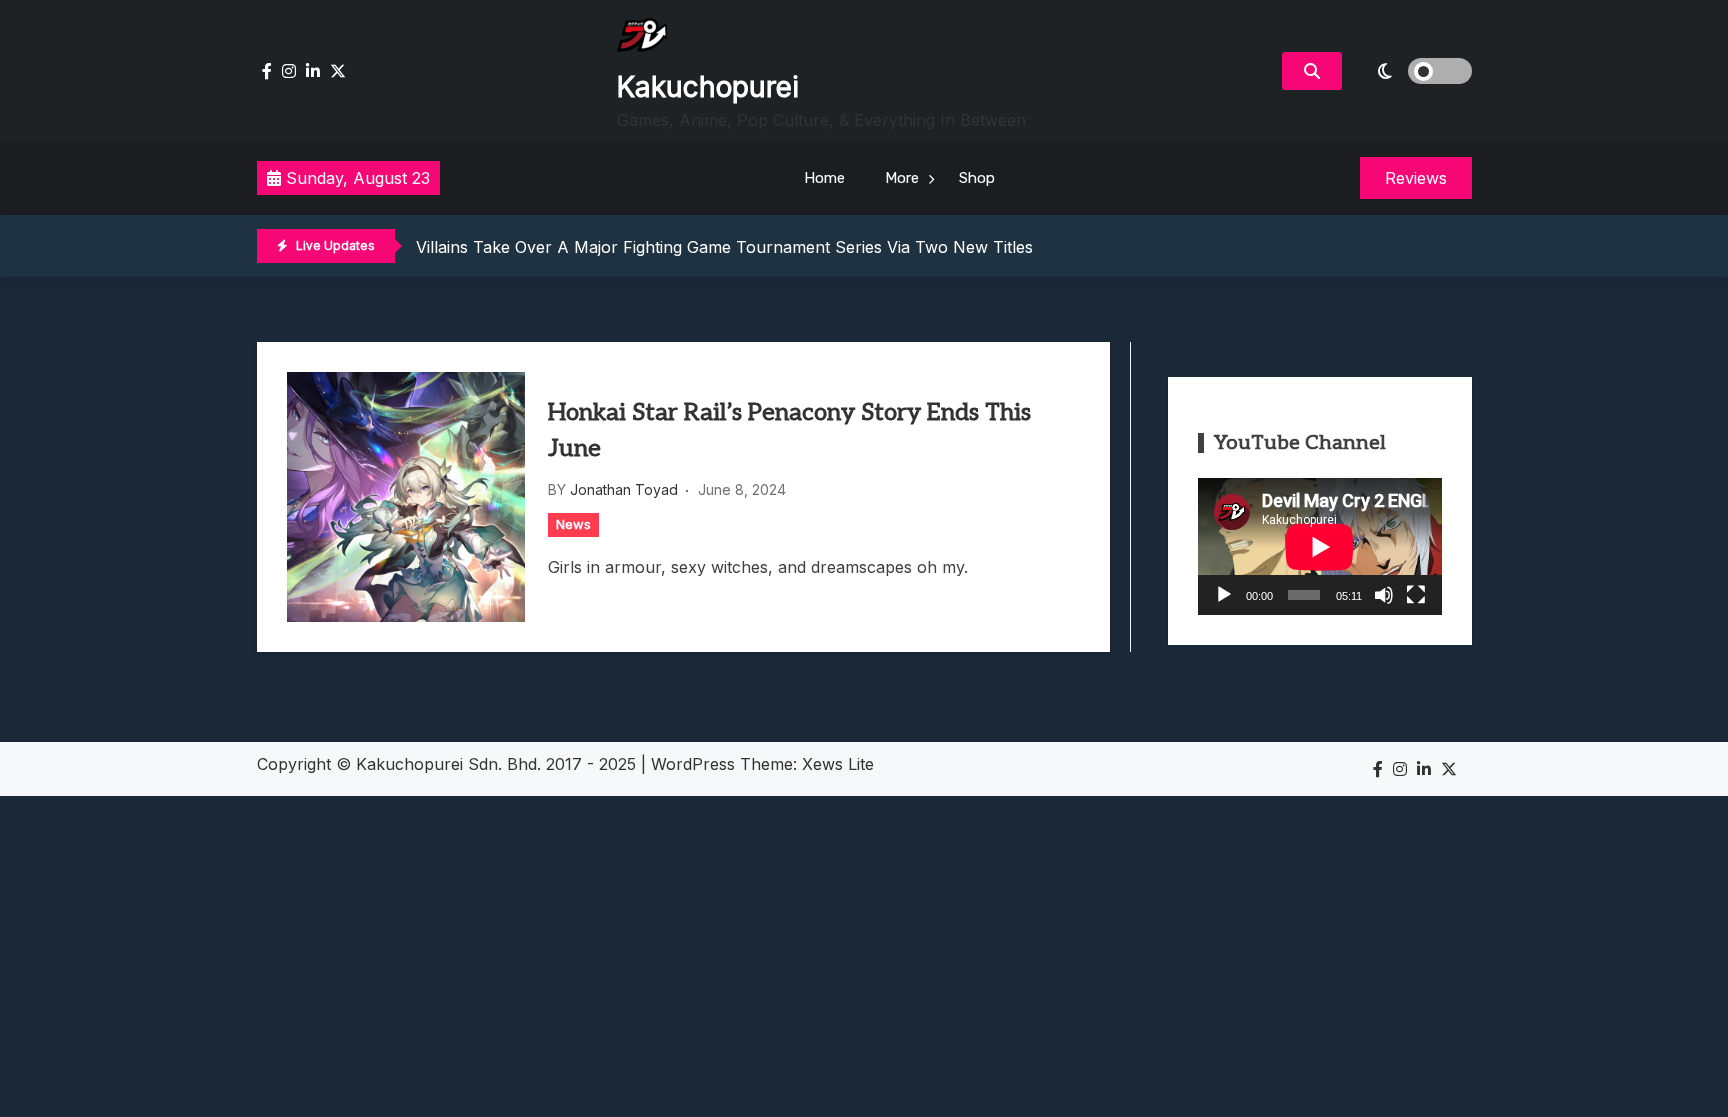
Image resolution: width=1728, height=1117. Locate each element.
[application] (1320, 546)
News (573, 524)
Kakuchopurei (708, 87)
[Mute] (1384, 595)
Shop (977, 178)
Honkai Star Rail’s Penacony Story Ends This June (789, 430)
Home (824, 178)
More (902, 178)
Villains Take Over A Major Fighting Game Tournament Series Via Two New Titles (724, 247)
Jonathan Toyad (624, 489)
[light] (1412, 71)
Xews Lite (838, 764)
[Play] (1224, 595)
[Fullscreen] (1416, 595)
